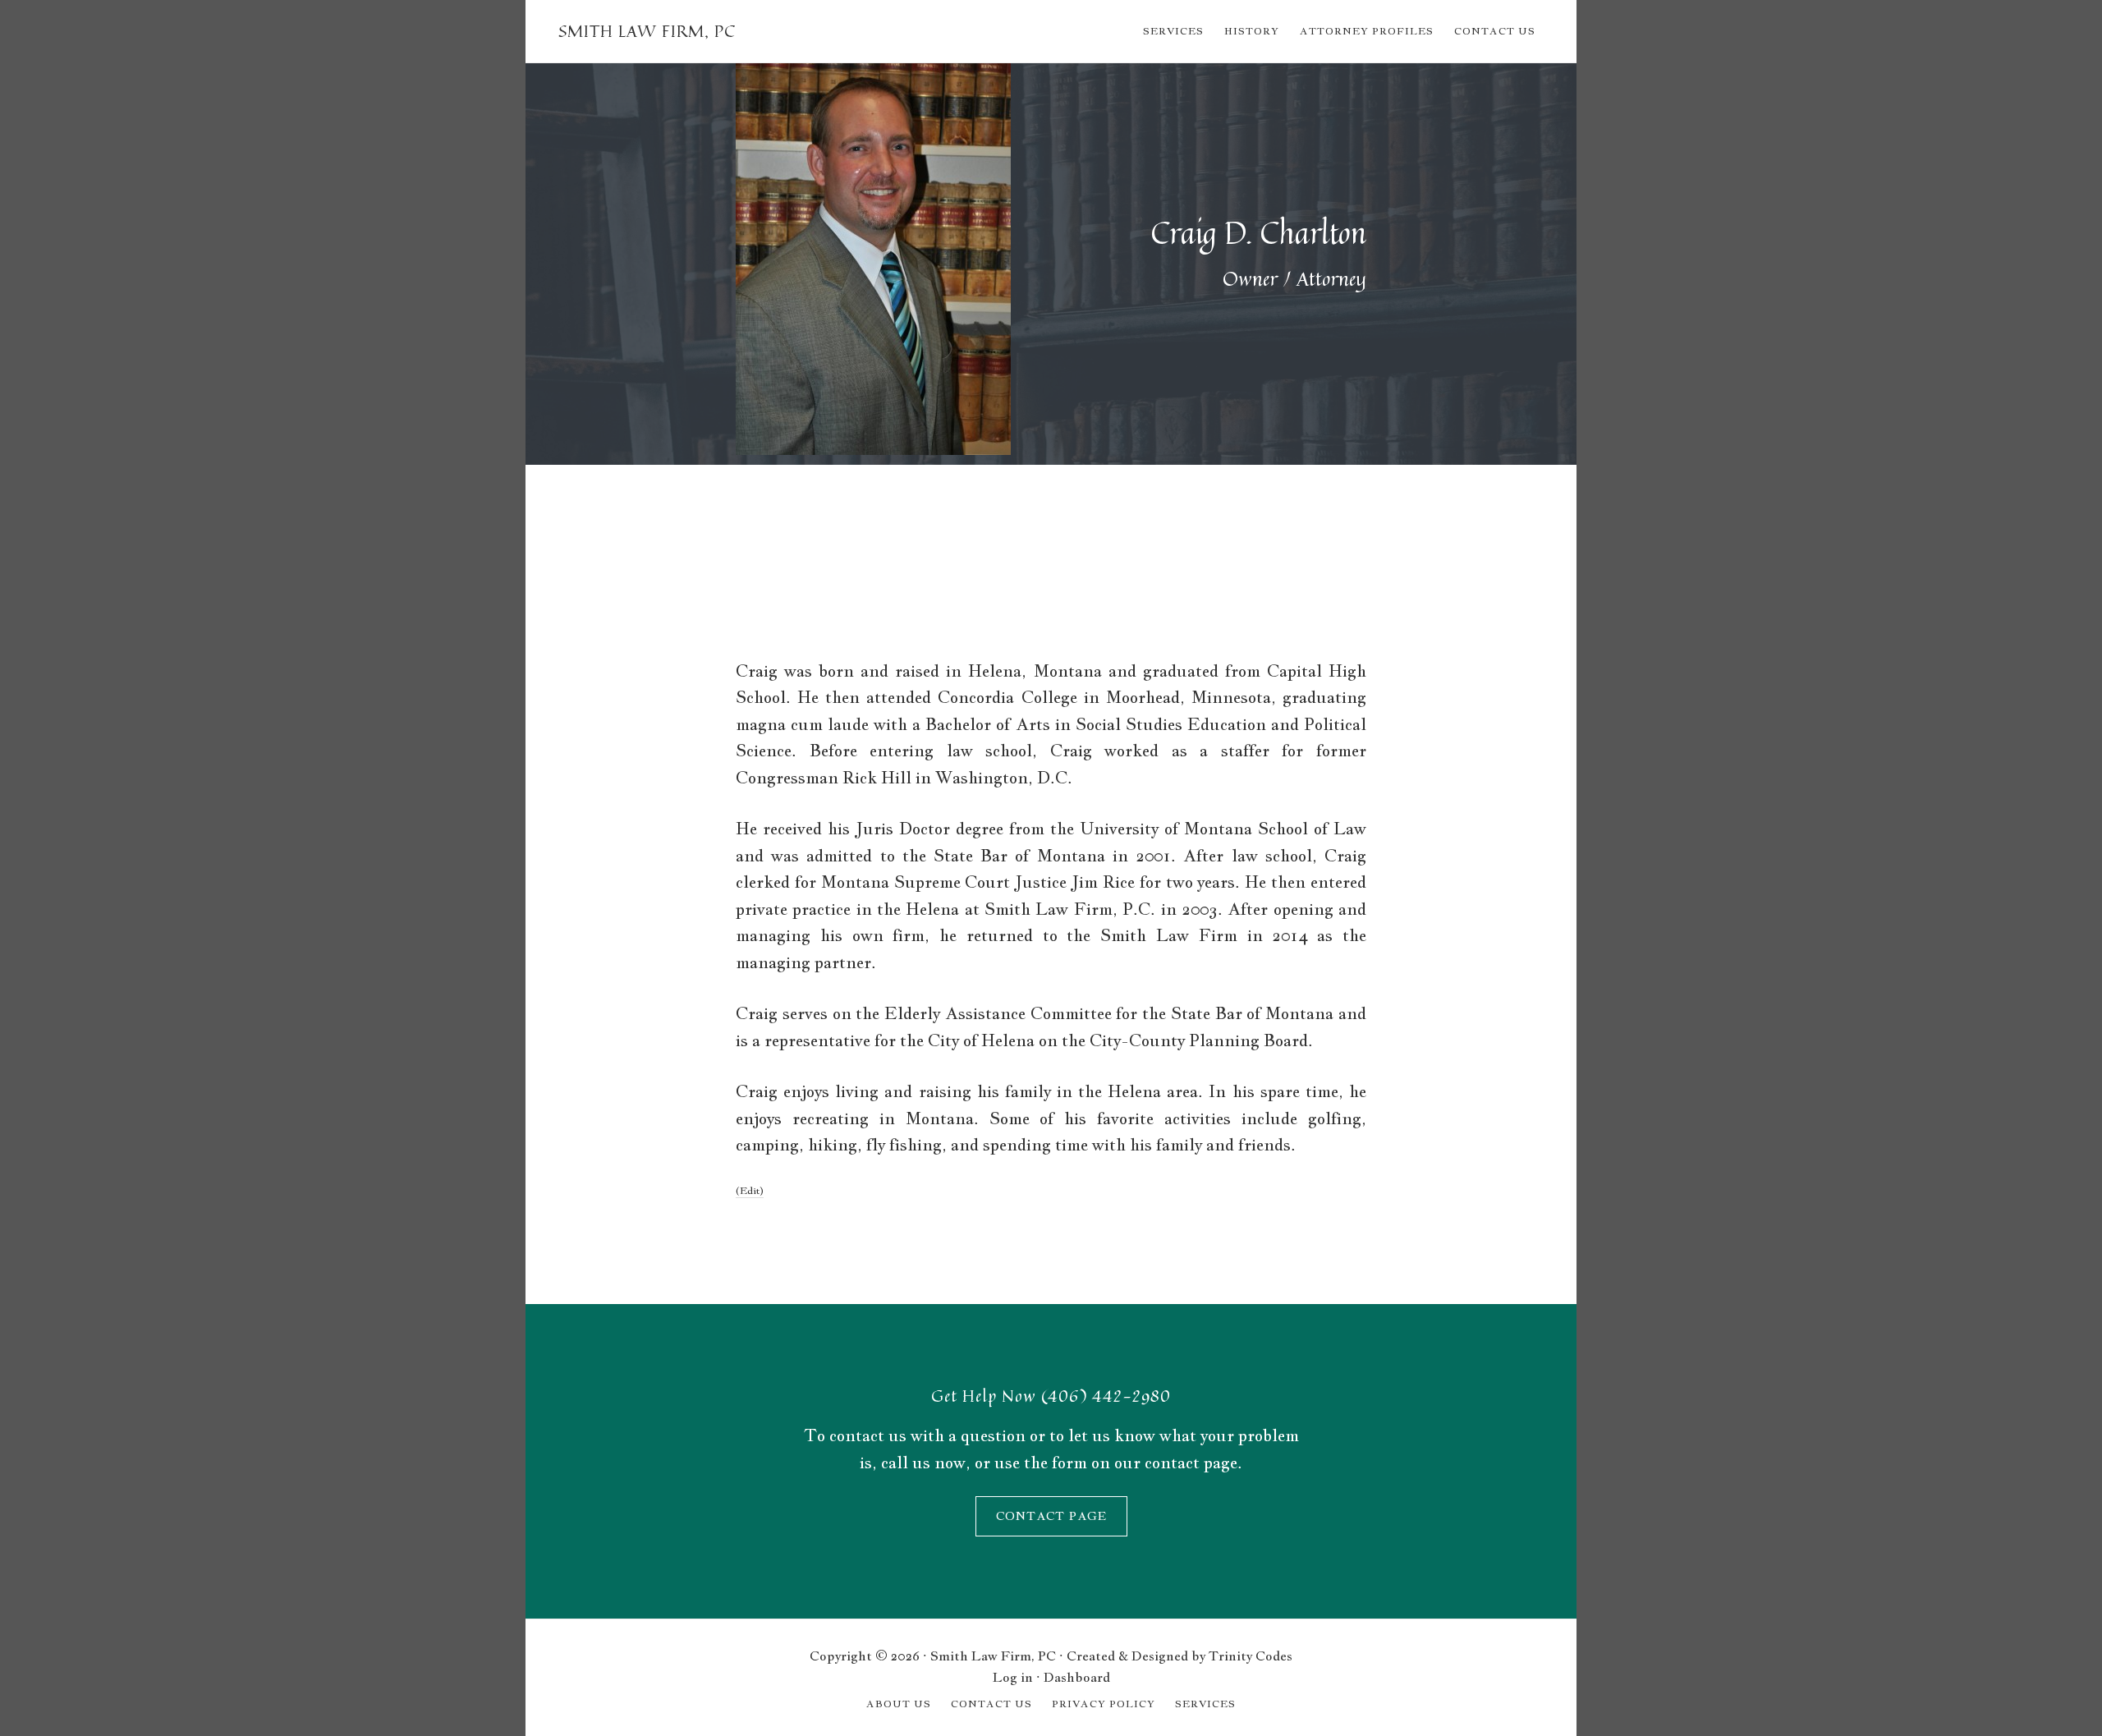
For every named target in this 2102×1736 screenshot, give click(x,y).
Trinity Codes (1251, 1656)
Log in (1013, 1677)
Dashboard (1077, 1677)
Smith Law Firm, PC (647, 31)
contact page (1191, 1463)
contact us (868, 1435)
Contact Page (1051, 1516)
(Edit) (750, 1191)
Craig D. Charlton (1259, 233)
